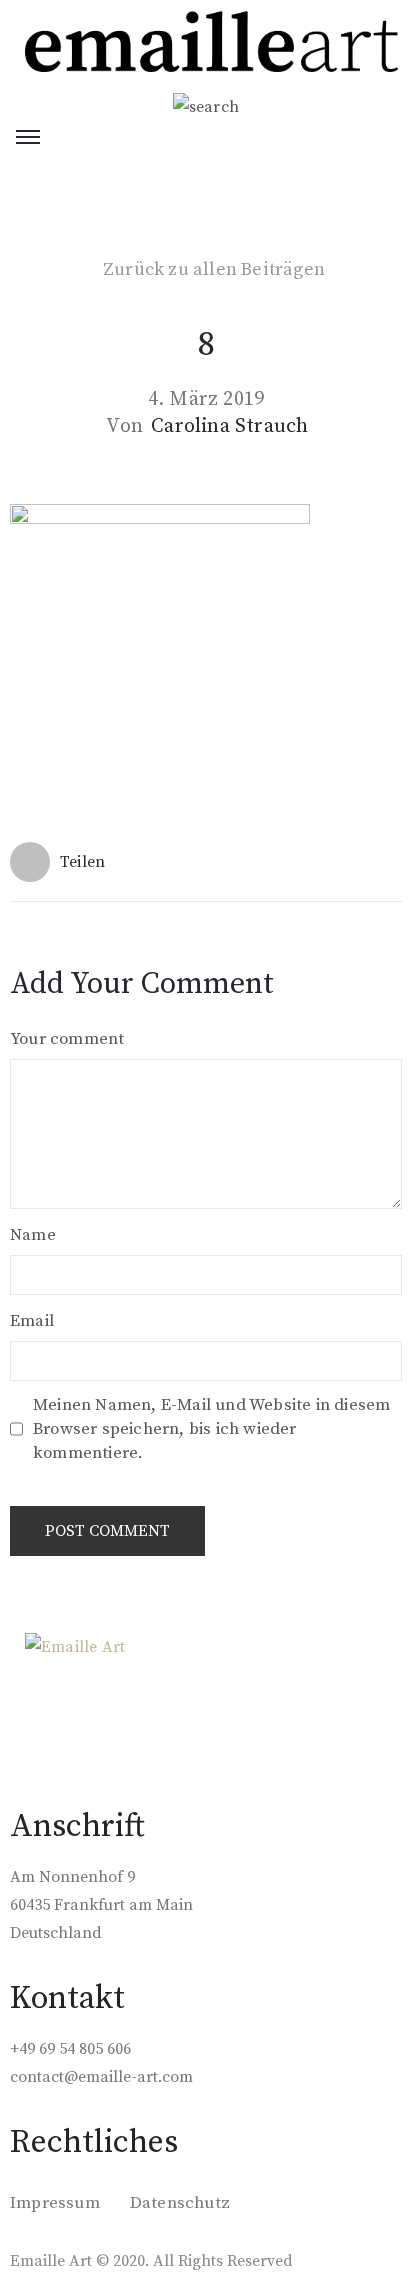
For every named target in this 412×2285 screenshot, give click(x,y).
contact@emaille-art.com (101, 2077)
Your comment (67, 1039)
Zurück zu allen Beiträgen (214, 270)
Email (32, 1321)
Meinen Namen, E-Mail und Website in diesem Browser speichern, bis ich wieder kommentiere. (211, 1429)
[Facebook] (28, 1699)
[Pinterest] (108, 1699)
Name (33, 1235)
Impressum (55, 2203)
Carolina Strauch (229, 427)
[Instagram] (68, 1699)
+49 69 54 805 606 (70, 2049)
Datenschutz (180, 2203)
